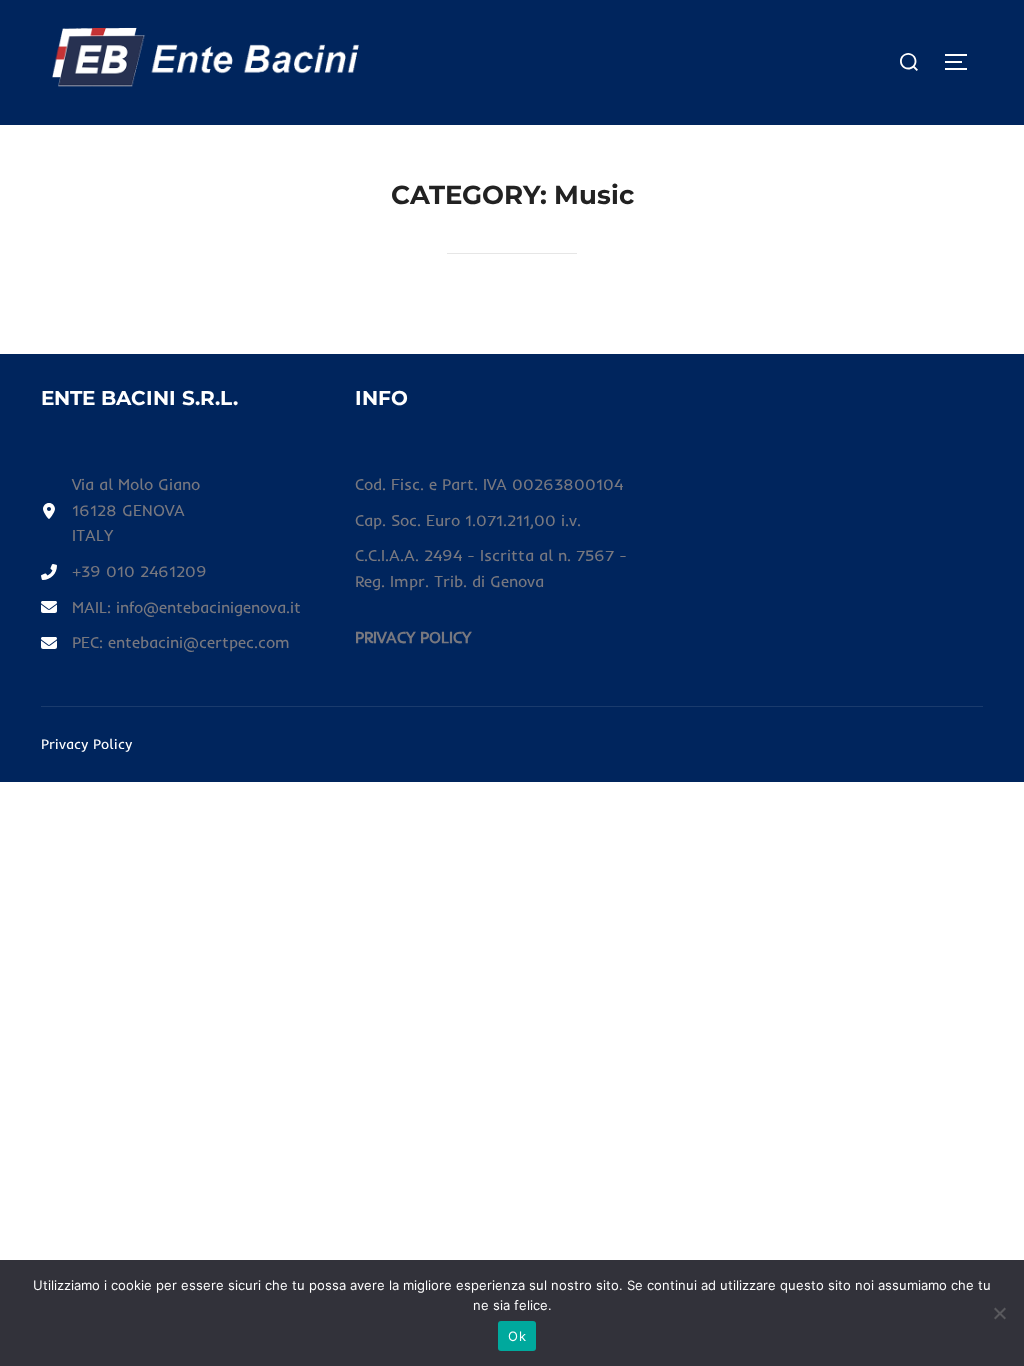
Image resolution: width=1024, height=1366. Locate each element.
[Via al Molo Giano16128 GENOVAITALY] (120, 510)
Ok (517, 1336)
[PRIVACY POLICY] (413, 638)
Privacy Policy (86, 744)
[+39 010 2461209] (124, 572)
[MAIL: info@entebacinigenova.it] (171, 608)
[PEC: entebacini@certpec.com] (165, 643)
